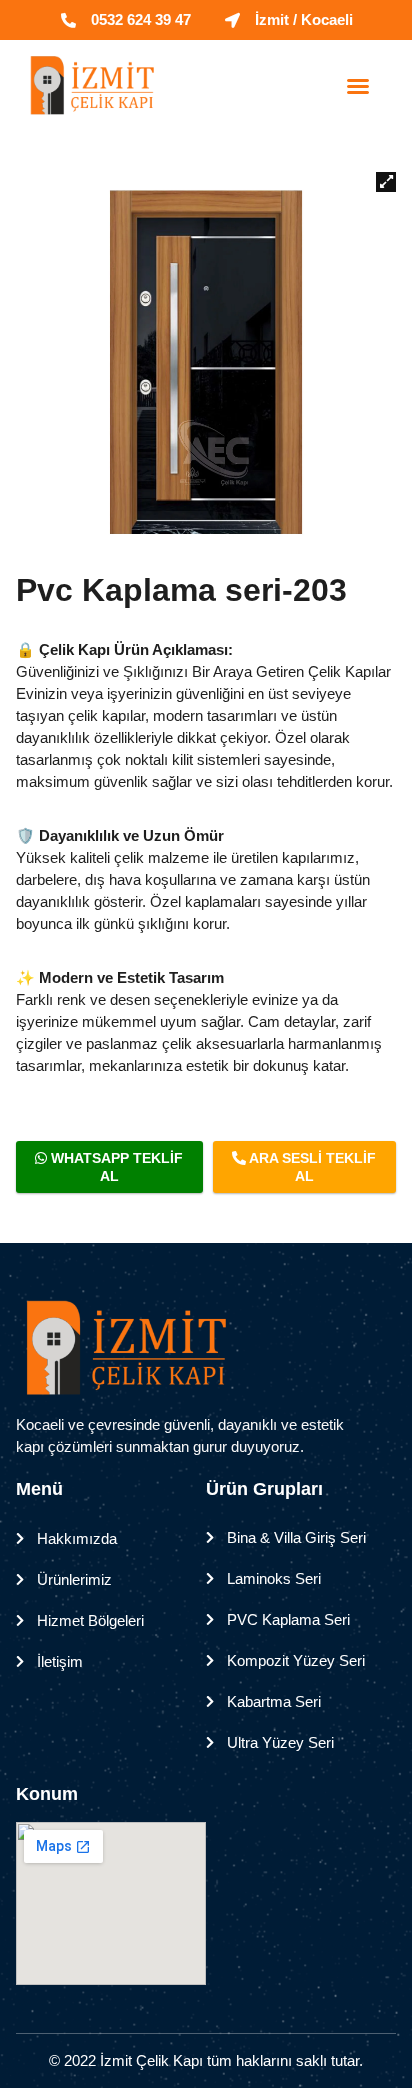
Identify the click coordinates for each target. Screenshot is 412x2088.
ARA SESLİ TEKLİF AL (311, 1167)
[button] (358, 86)
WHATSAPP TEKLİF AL (115, 1167)
